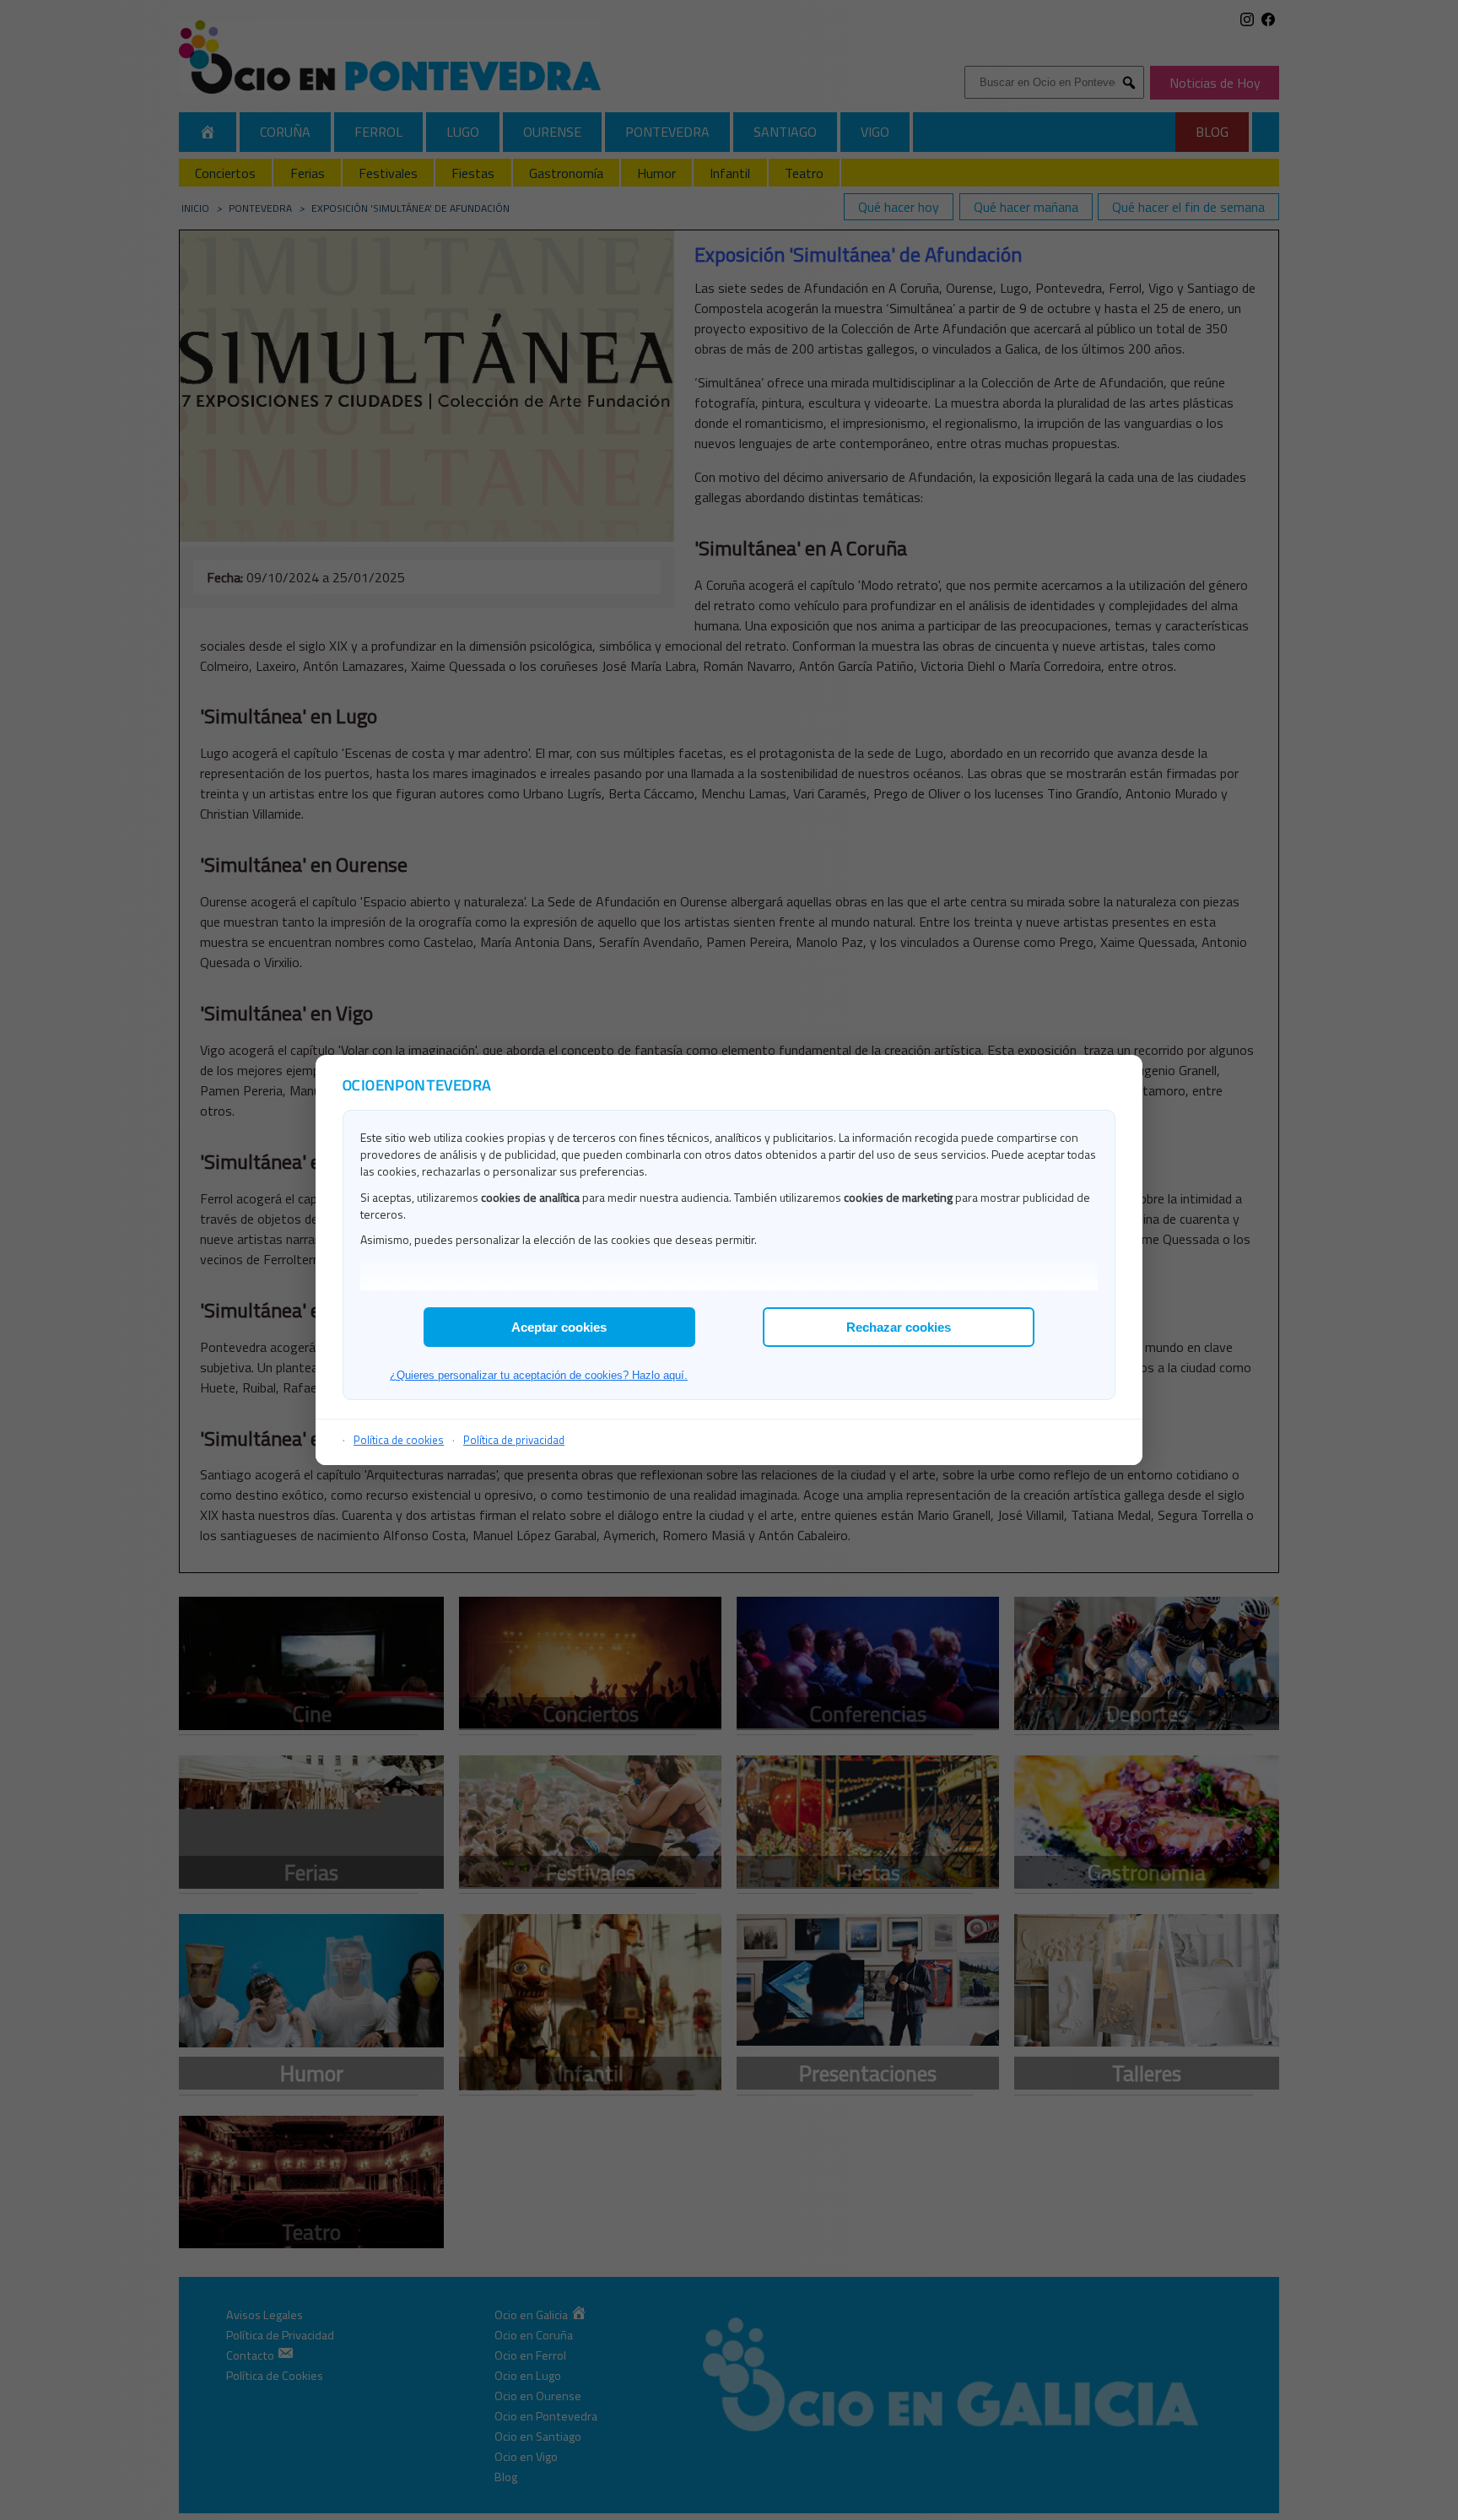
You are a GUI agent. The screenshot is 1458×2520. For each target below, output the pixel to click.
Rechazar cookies (899, 1327)
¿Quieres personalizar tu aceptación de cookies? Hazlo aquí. (539, 1375)
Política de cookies (399, 1440)
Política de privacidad (514, 1440)
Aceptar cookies (559, 1327)
